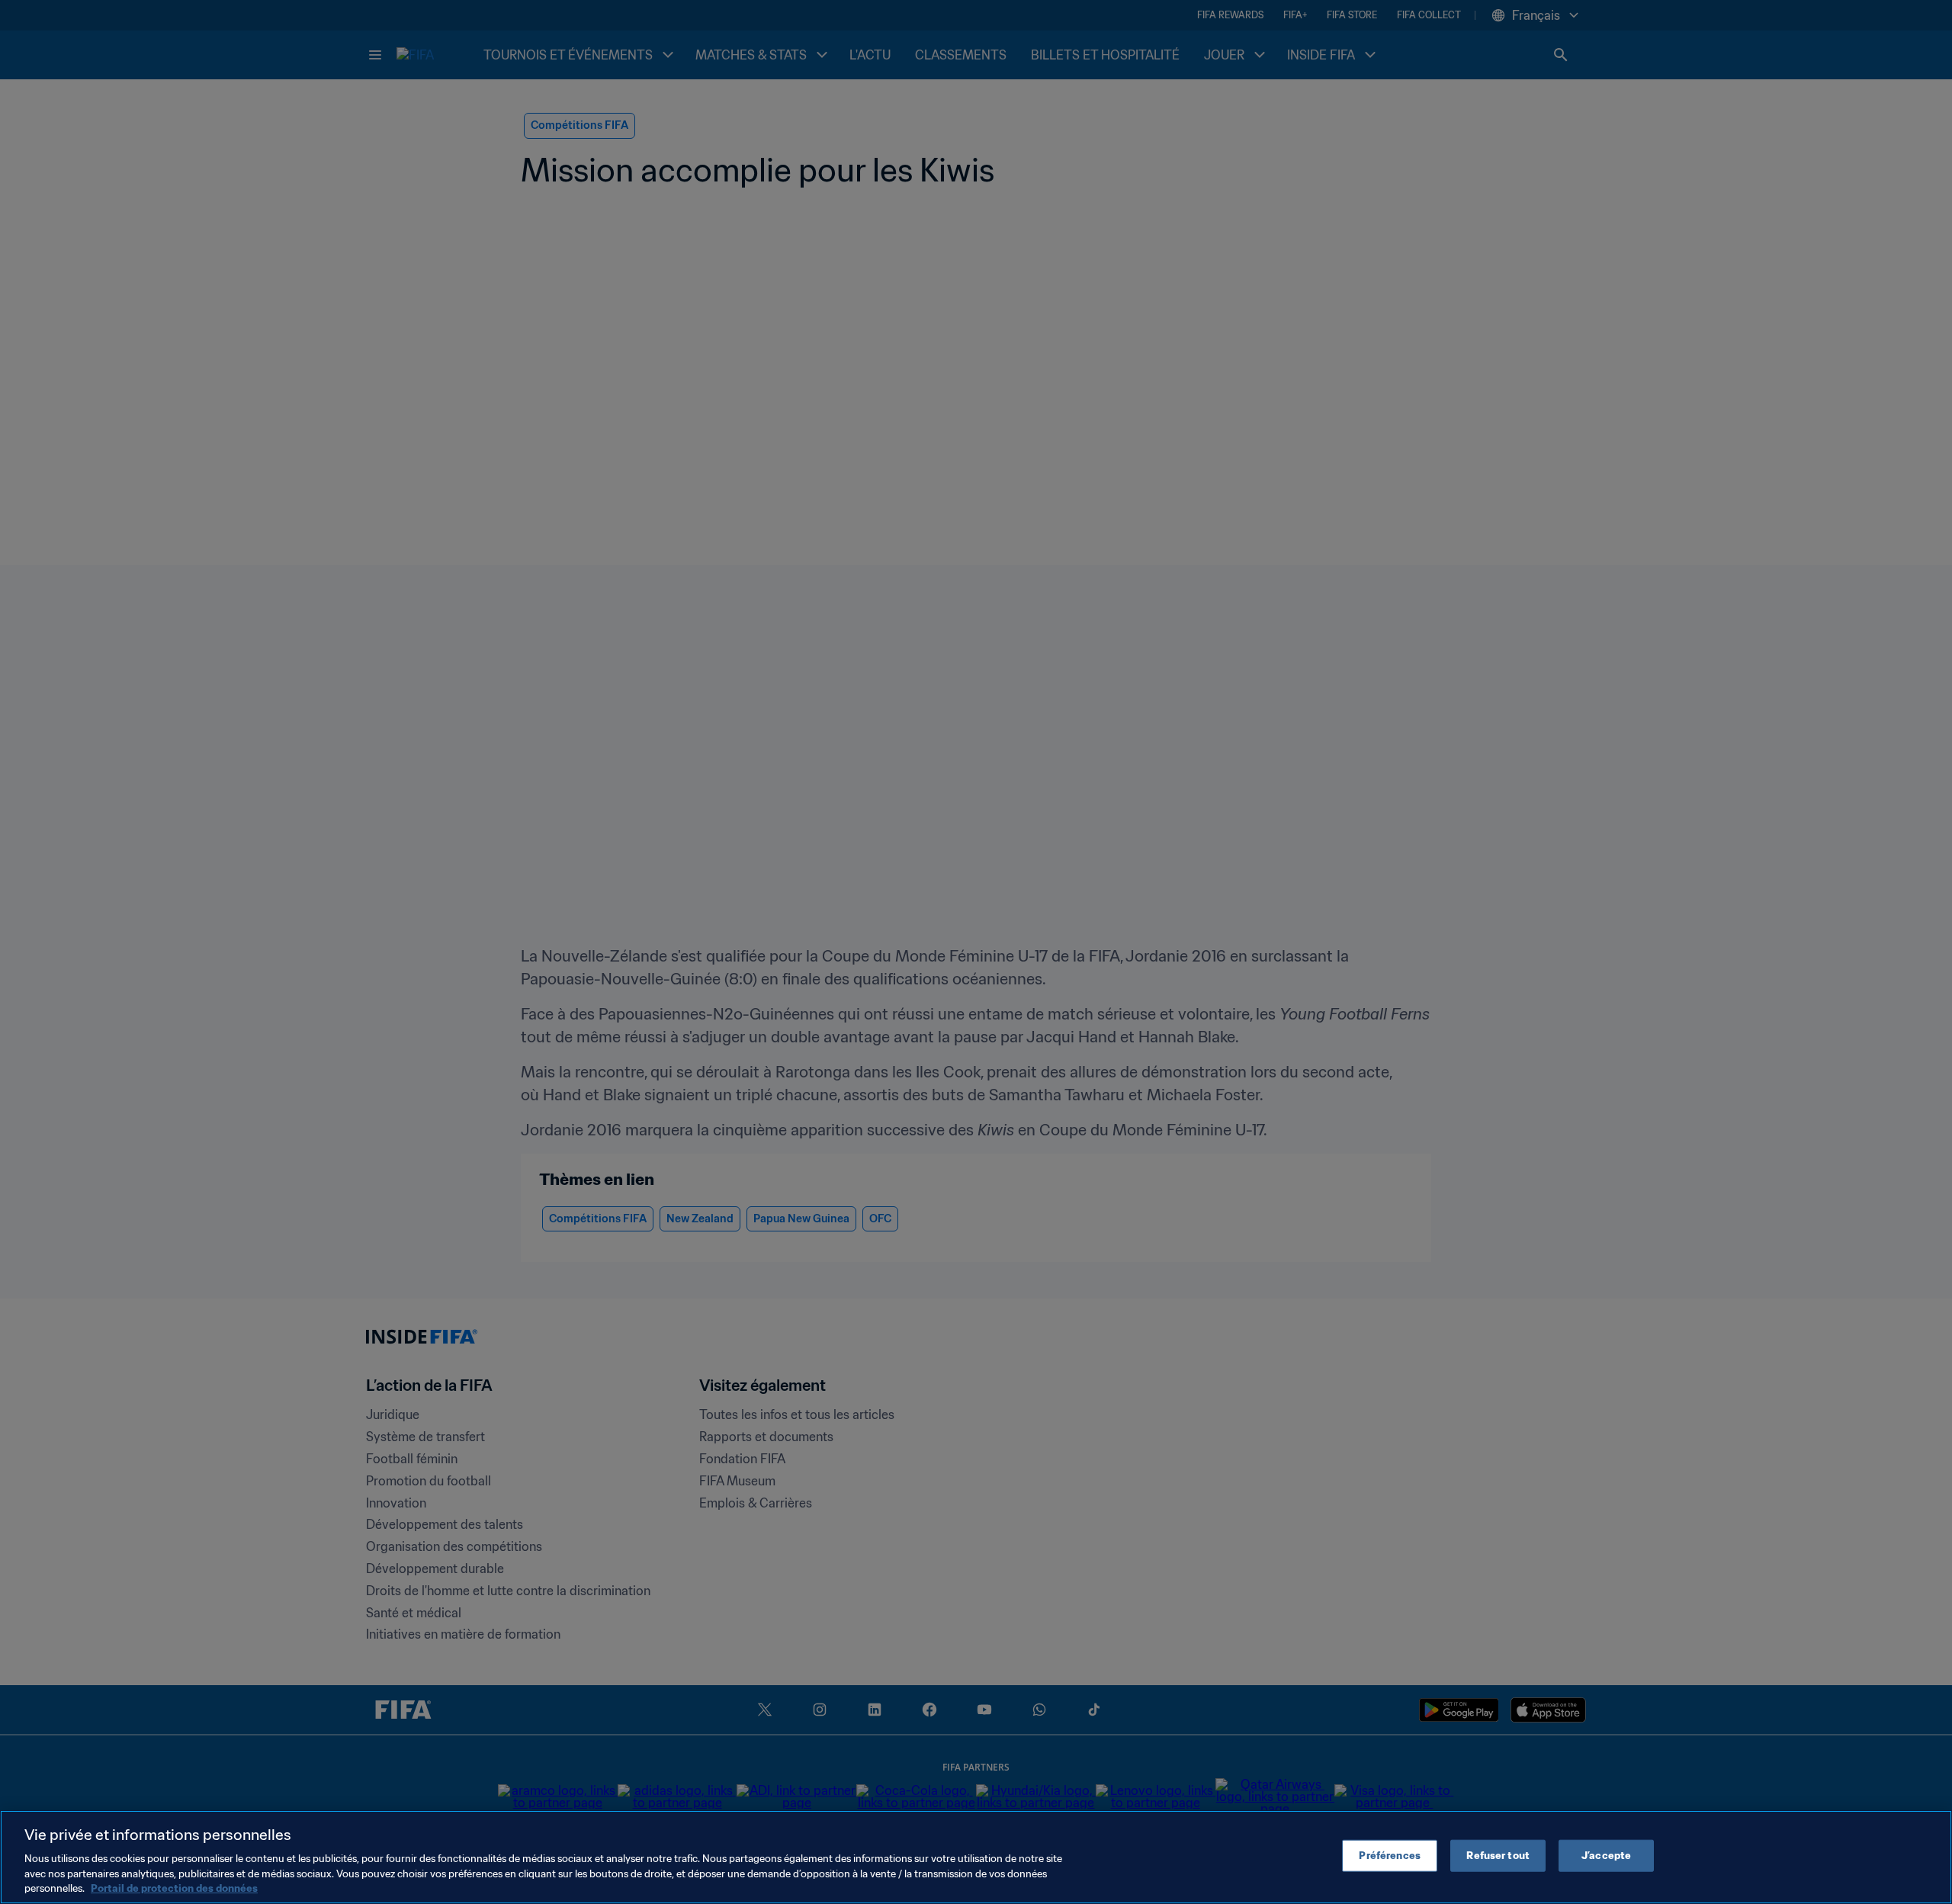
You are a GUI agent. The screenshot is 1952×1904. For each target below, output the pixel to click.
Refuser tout (1498, 1856)
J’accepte (1606, 1856)
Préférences (1389, 1856)
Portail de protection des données (174, 1888)
